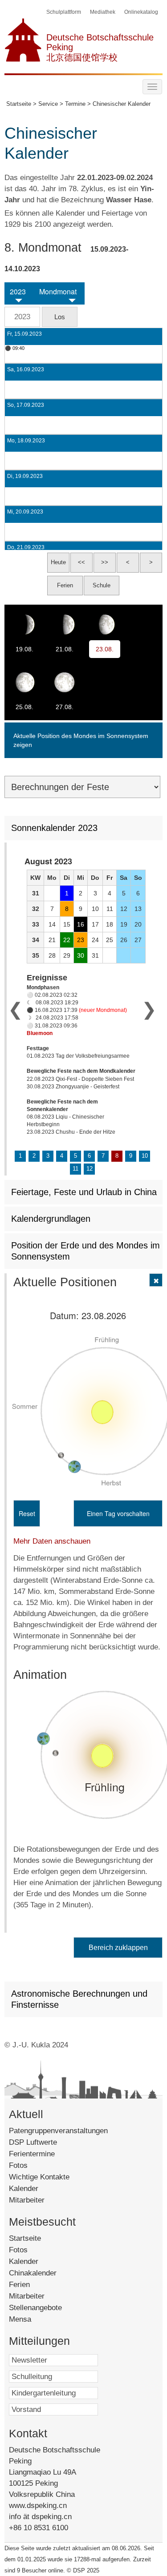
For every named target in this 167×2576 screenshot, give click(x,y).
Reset (27, 1513)
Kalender (24, 2189)
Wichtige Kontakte (39, 2177)
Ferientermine (32, 2154)
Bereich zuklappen (118, 1948)
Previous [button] (16, 1009)
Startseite (37, 2238)
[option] (82, 996)
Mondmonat (58, 292)
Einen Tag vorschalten (118, 1513)
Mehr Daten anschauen (52, 1541)
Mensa (31, 2319)
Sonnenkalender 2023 (54, 828)
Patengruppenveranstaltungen (58, 2131)
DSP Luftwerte (33, 2142)
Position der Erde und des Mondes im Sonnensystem (86, 1251)
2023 (18, 292)
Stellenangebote (46, 2308)
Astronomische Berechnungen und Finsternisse (79, 1999)
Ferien (32, 2285)
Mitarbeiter (27, 2200)
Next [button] (149, 1009)
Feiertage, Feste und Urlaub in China (84, 1192)
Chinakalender (45, 2273)
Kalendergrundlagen (51, 1219)
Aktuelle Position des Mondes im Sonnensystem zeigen (81, 740)
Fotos (18, 2165)
